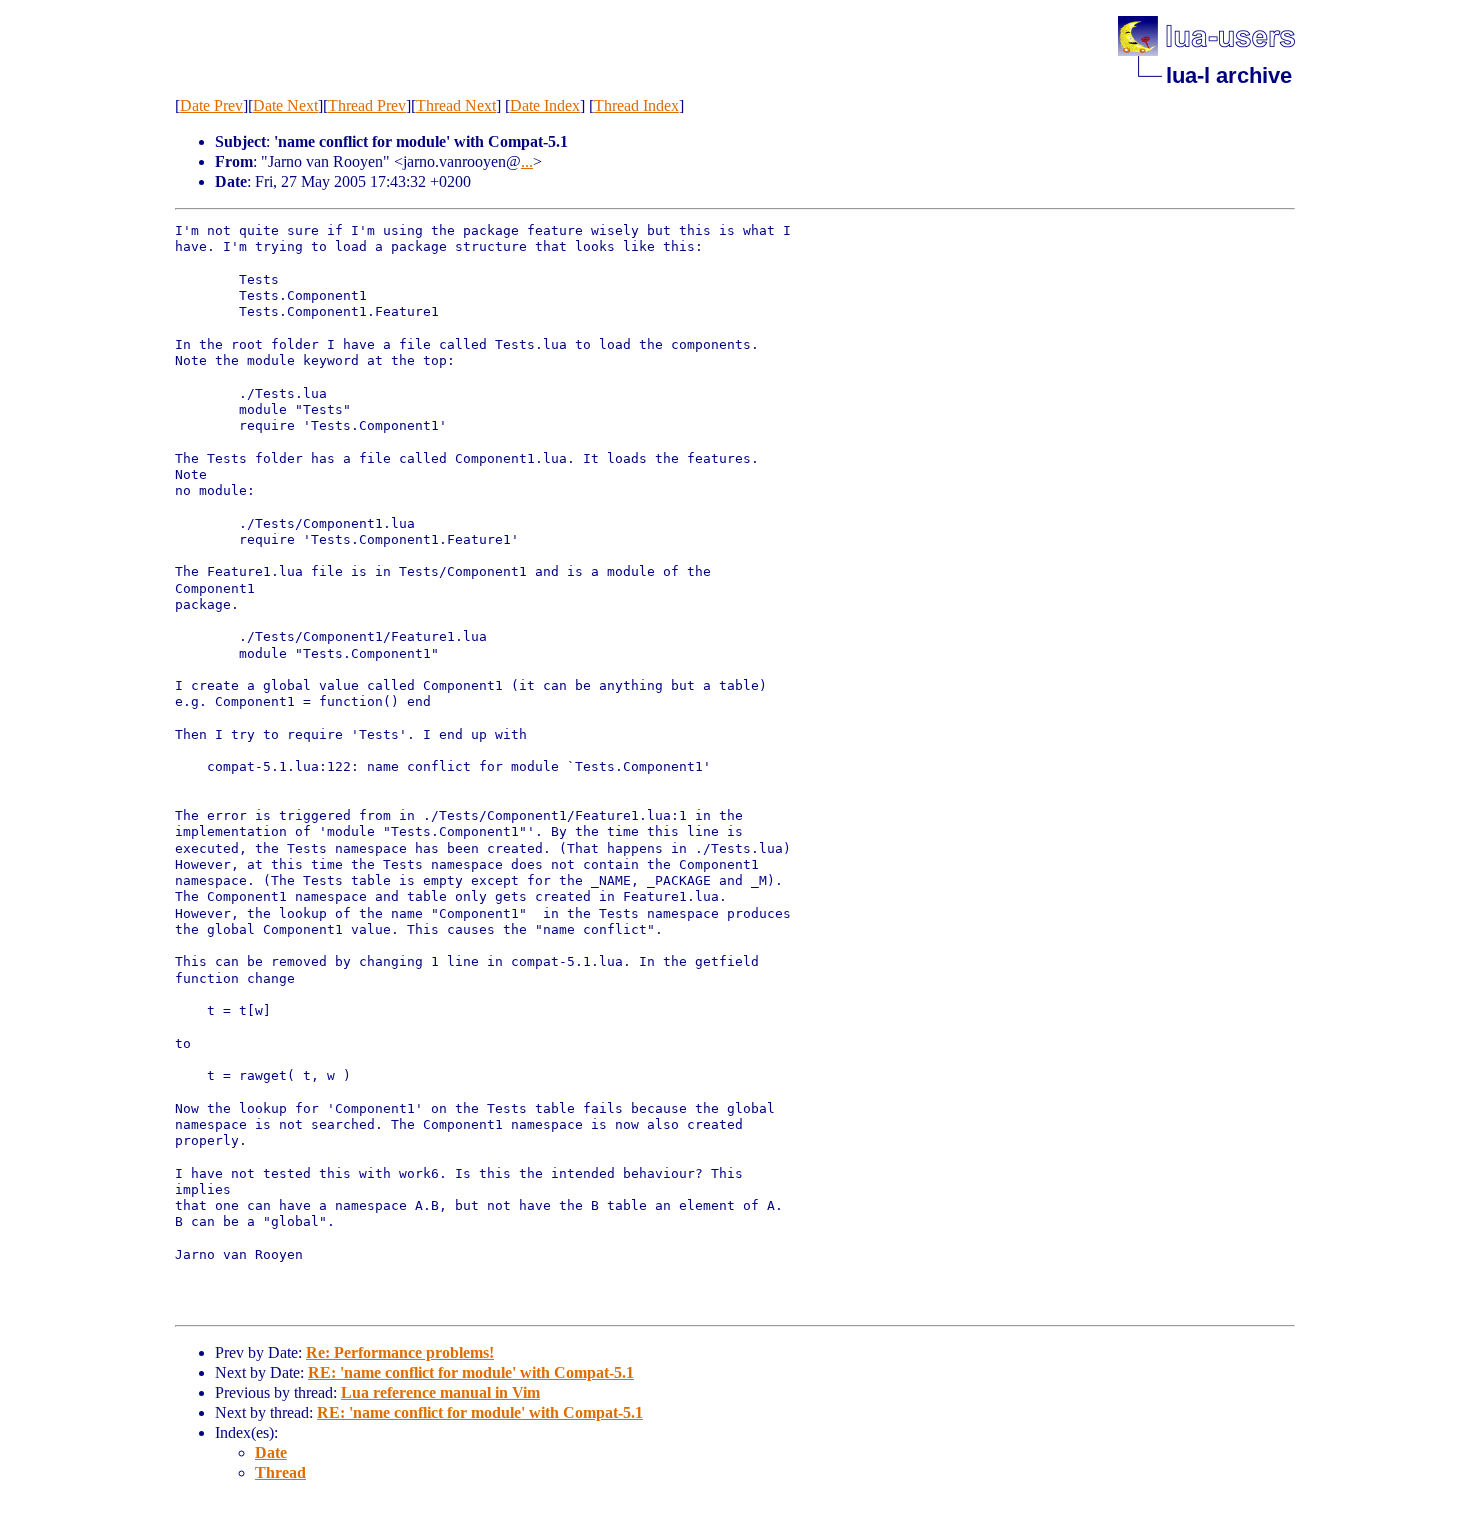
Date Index (545, 105)
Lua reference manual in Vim (440, 1392)
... (527, 161)
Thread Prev (367, 105)
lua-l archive (1229, 75)
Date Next (285, 105)
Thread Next (456, 105)
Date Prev (211, 105)
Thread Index (636, 105)
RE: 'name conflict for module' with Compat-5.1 (471, 1372)
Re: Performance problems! (400, 1352)
